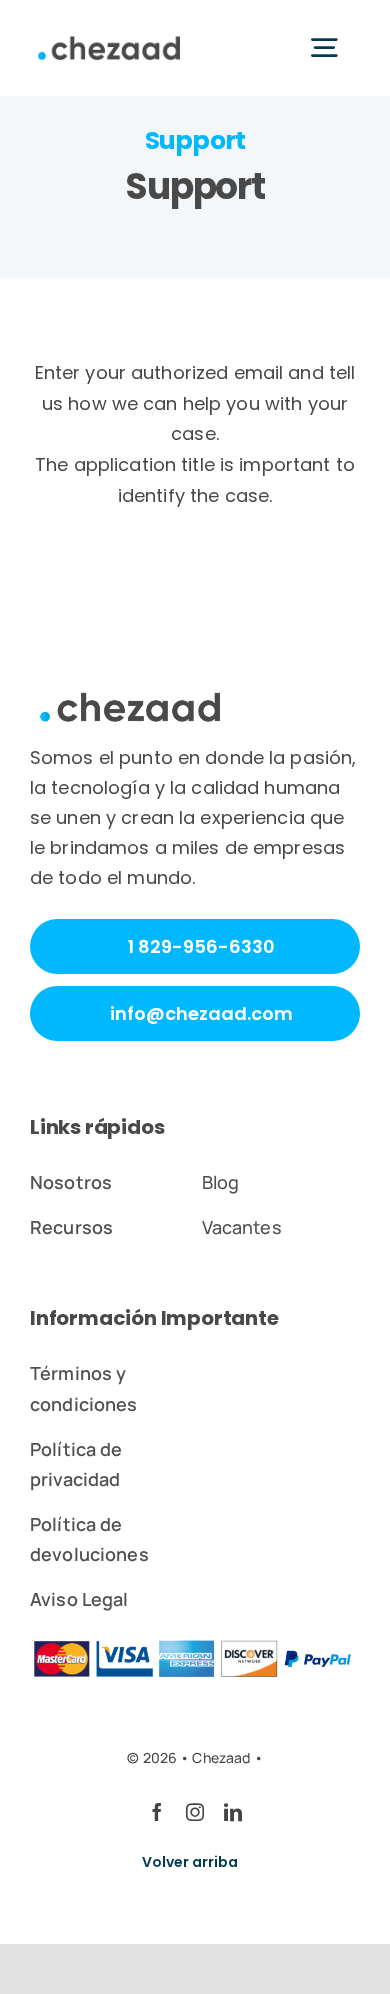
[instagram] (195, 1812)
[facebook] (157, 1812)
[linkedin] (233, 1812)
